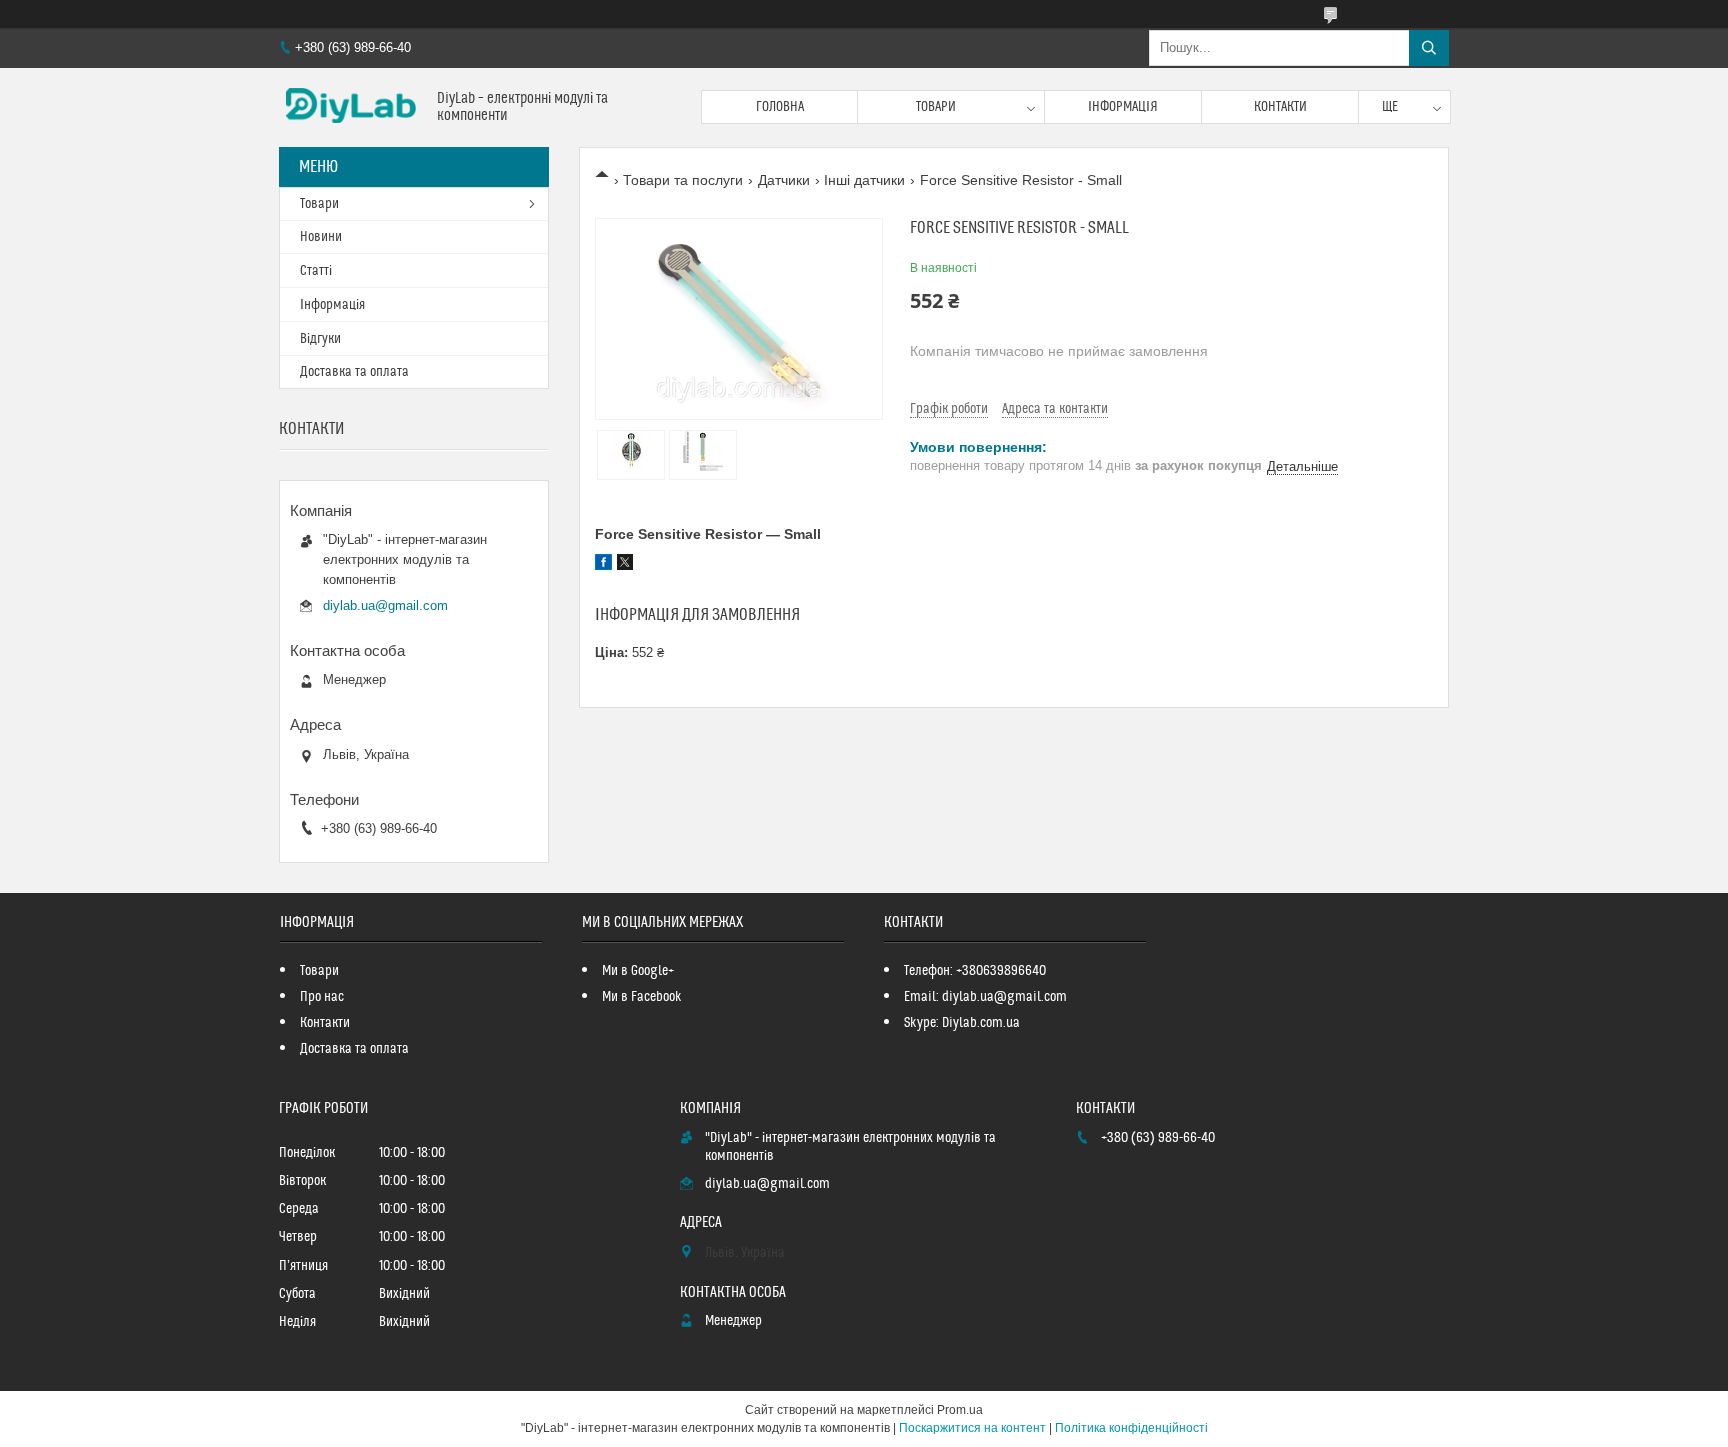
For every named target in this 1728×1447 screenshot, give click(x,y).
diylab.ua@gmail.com (385, 605)
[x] (625, 565)
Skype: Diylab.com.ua (962, 1023)
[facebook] (603, 565)
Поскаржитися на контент (972, 1428)
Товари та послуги (683, 180)
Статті (316, 271)
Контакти (1280, 107)
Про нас (322, 997)
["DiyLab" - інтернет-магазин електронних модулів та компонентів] (350, 107)
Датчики (784, 180)
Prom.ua (960, 1410)
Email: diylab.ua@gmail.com (985, 997)
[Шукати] (1429, 48)
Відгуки (320, 339)
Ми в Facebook (642, 997)
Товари (936, 107)
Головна (780, 107)
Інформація (1123, 107)
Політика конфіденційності (1131, 1428)
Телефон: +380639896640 (975, 971)
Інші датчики (864, 180)
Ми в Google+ (638, 971)
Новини (321, 237)
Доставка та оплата (354, 372)
